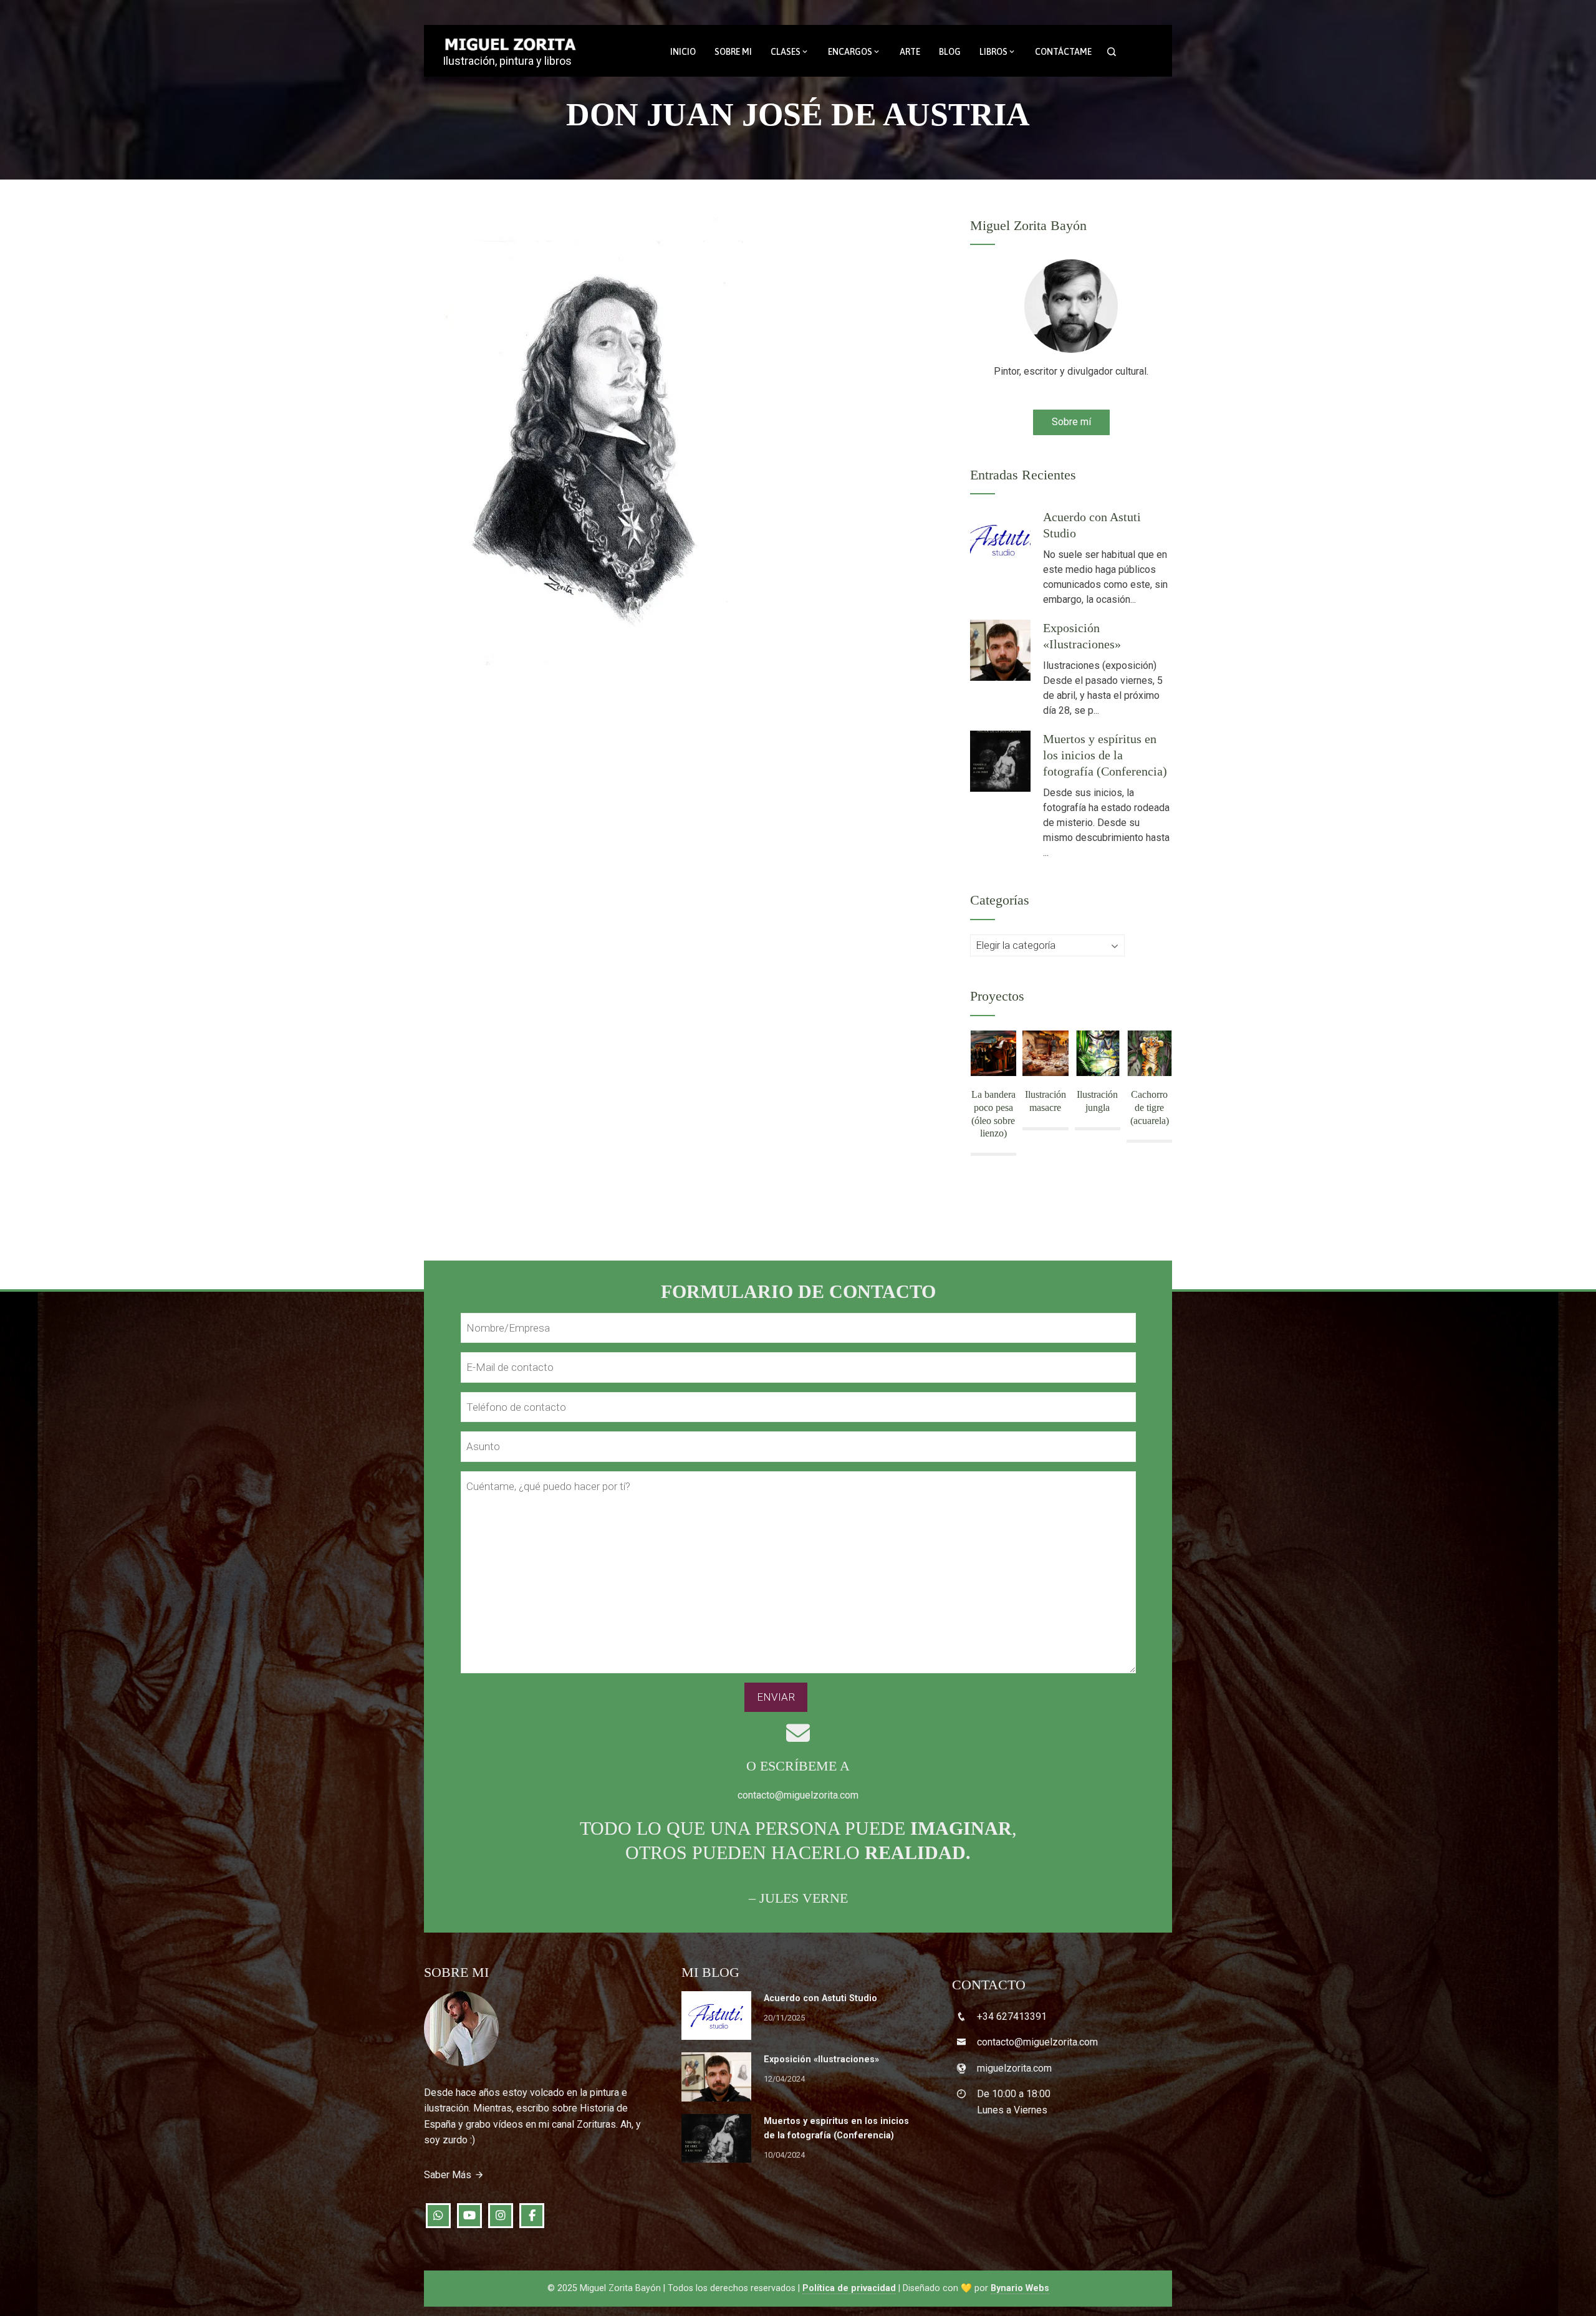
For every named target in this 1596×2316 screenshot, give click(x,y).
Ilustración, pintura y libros (507, 61)
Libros (993, 52)
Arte (910, 52)
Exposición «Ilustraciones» (821, 2059)
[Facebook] (532, 2216)
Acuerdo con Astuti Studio (820, 1998)
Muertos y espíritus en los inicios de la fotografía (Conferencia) (1105, 755)
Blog (950, 52)
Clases (786, 52)
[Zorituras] (469, 2216)
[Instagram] (501, 2216)
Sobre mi (733, 52)
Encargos (850, 52)
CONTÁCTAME (1063, 52)
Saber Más (448, 2175)
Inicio (683, 52)
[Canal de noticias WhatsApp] (438, 2216)
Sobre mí (1071, 422)
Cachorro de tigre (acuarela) (1150, 1108)
